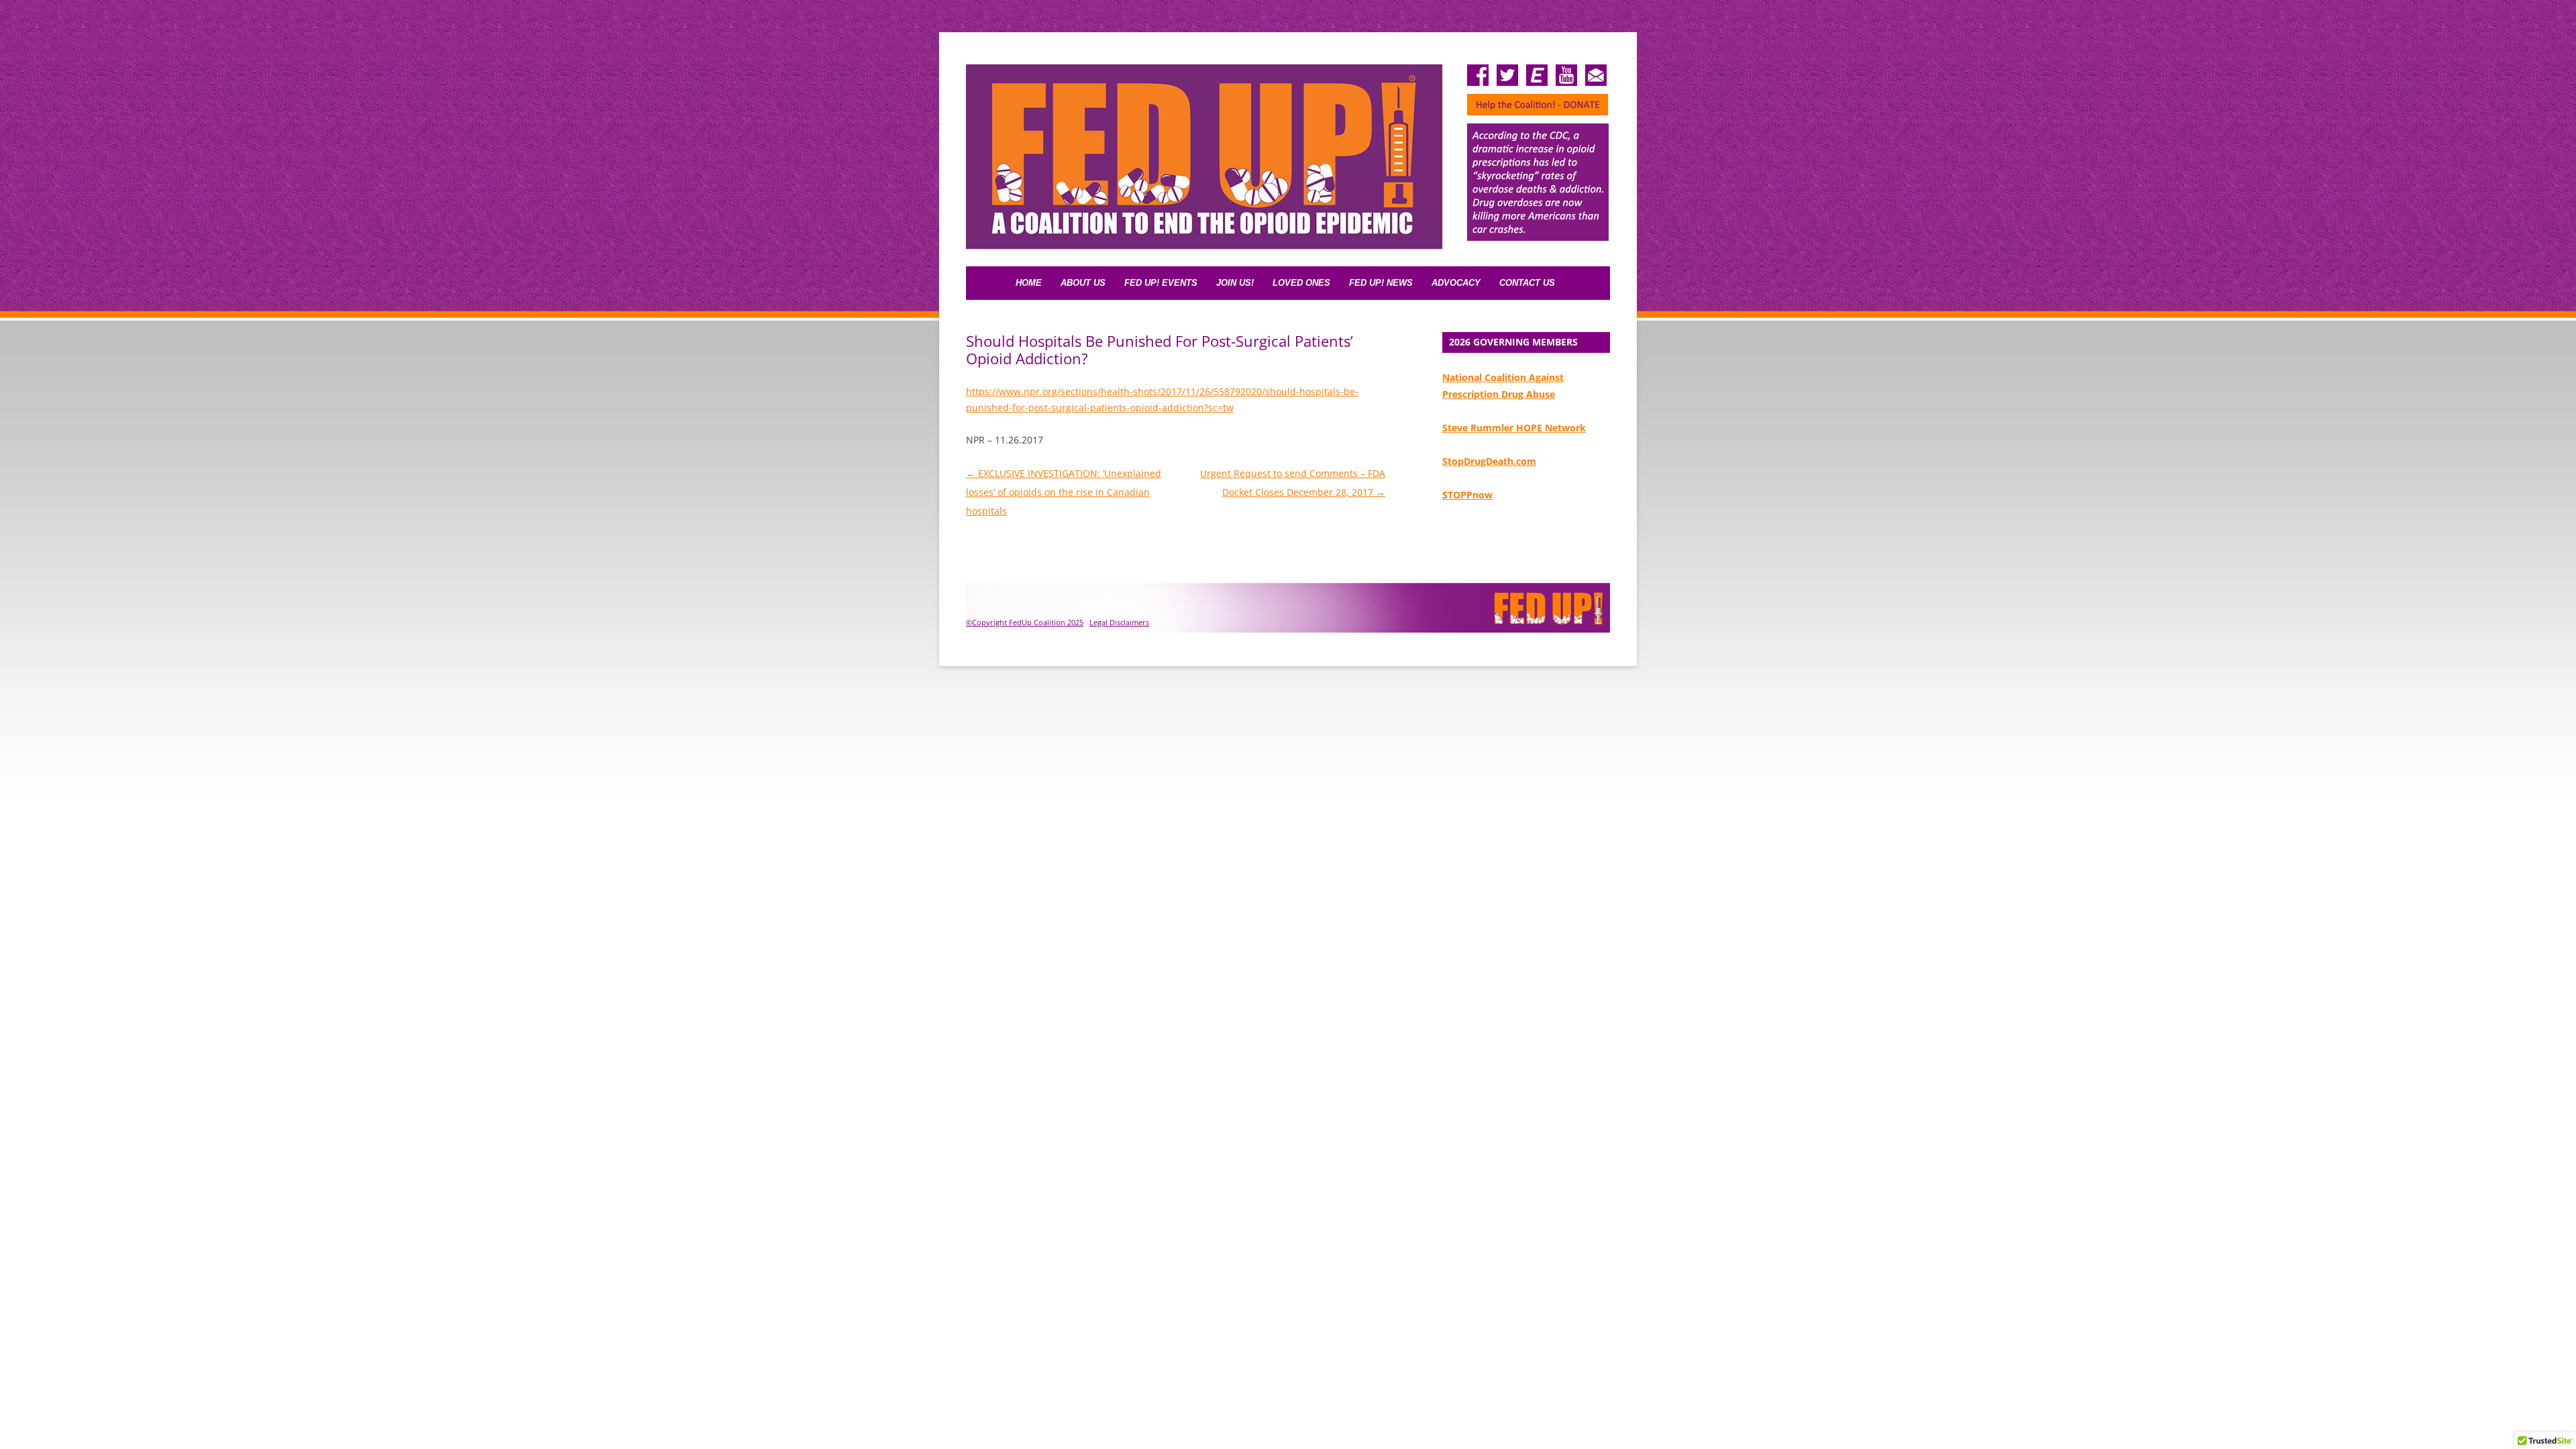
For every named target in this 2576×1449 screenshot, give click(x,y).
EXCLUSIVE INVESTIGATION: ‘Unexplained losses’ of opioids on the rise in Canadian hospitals (1064, 492)
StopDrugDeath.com (1489, 461)
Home (1029, 283)
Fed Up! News (1381, 283)
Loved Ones (1301, 283)
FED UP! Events (1161, 283)
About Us (1083, 283)
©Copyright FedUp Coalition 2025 (1025, 622)
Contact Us (1527, 283)
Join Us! (1235, 283)
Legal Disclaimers (1119, 622)
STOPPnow (1467, 495)
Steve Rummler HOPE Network (1514, 428)
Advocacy (1456, 283)
